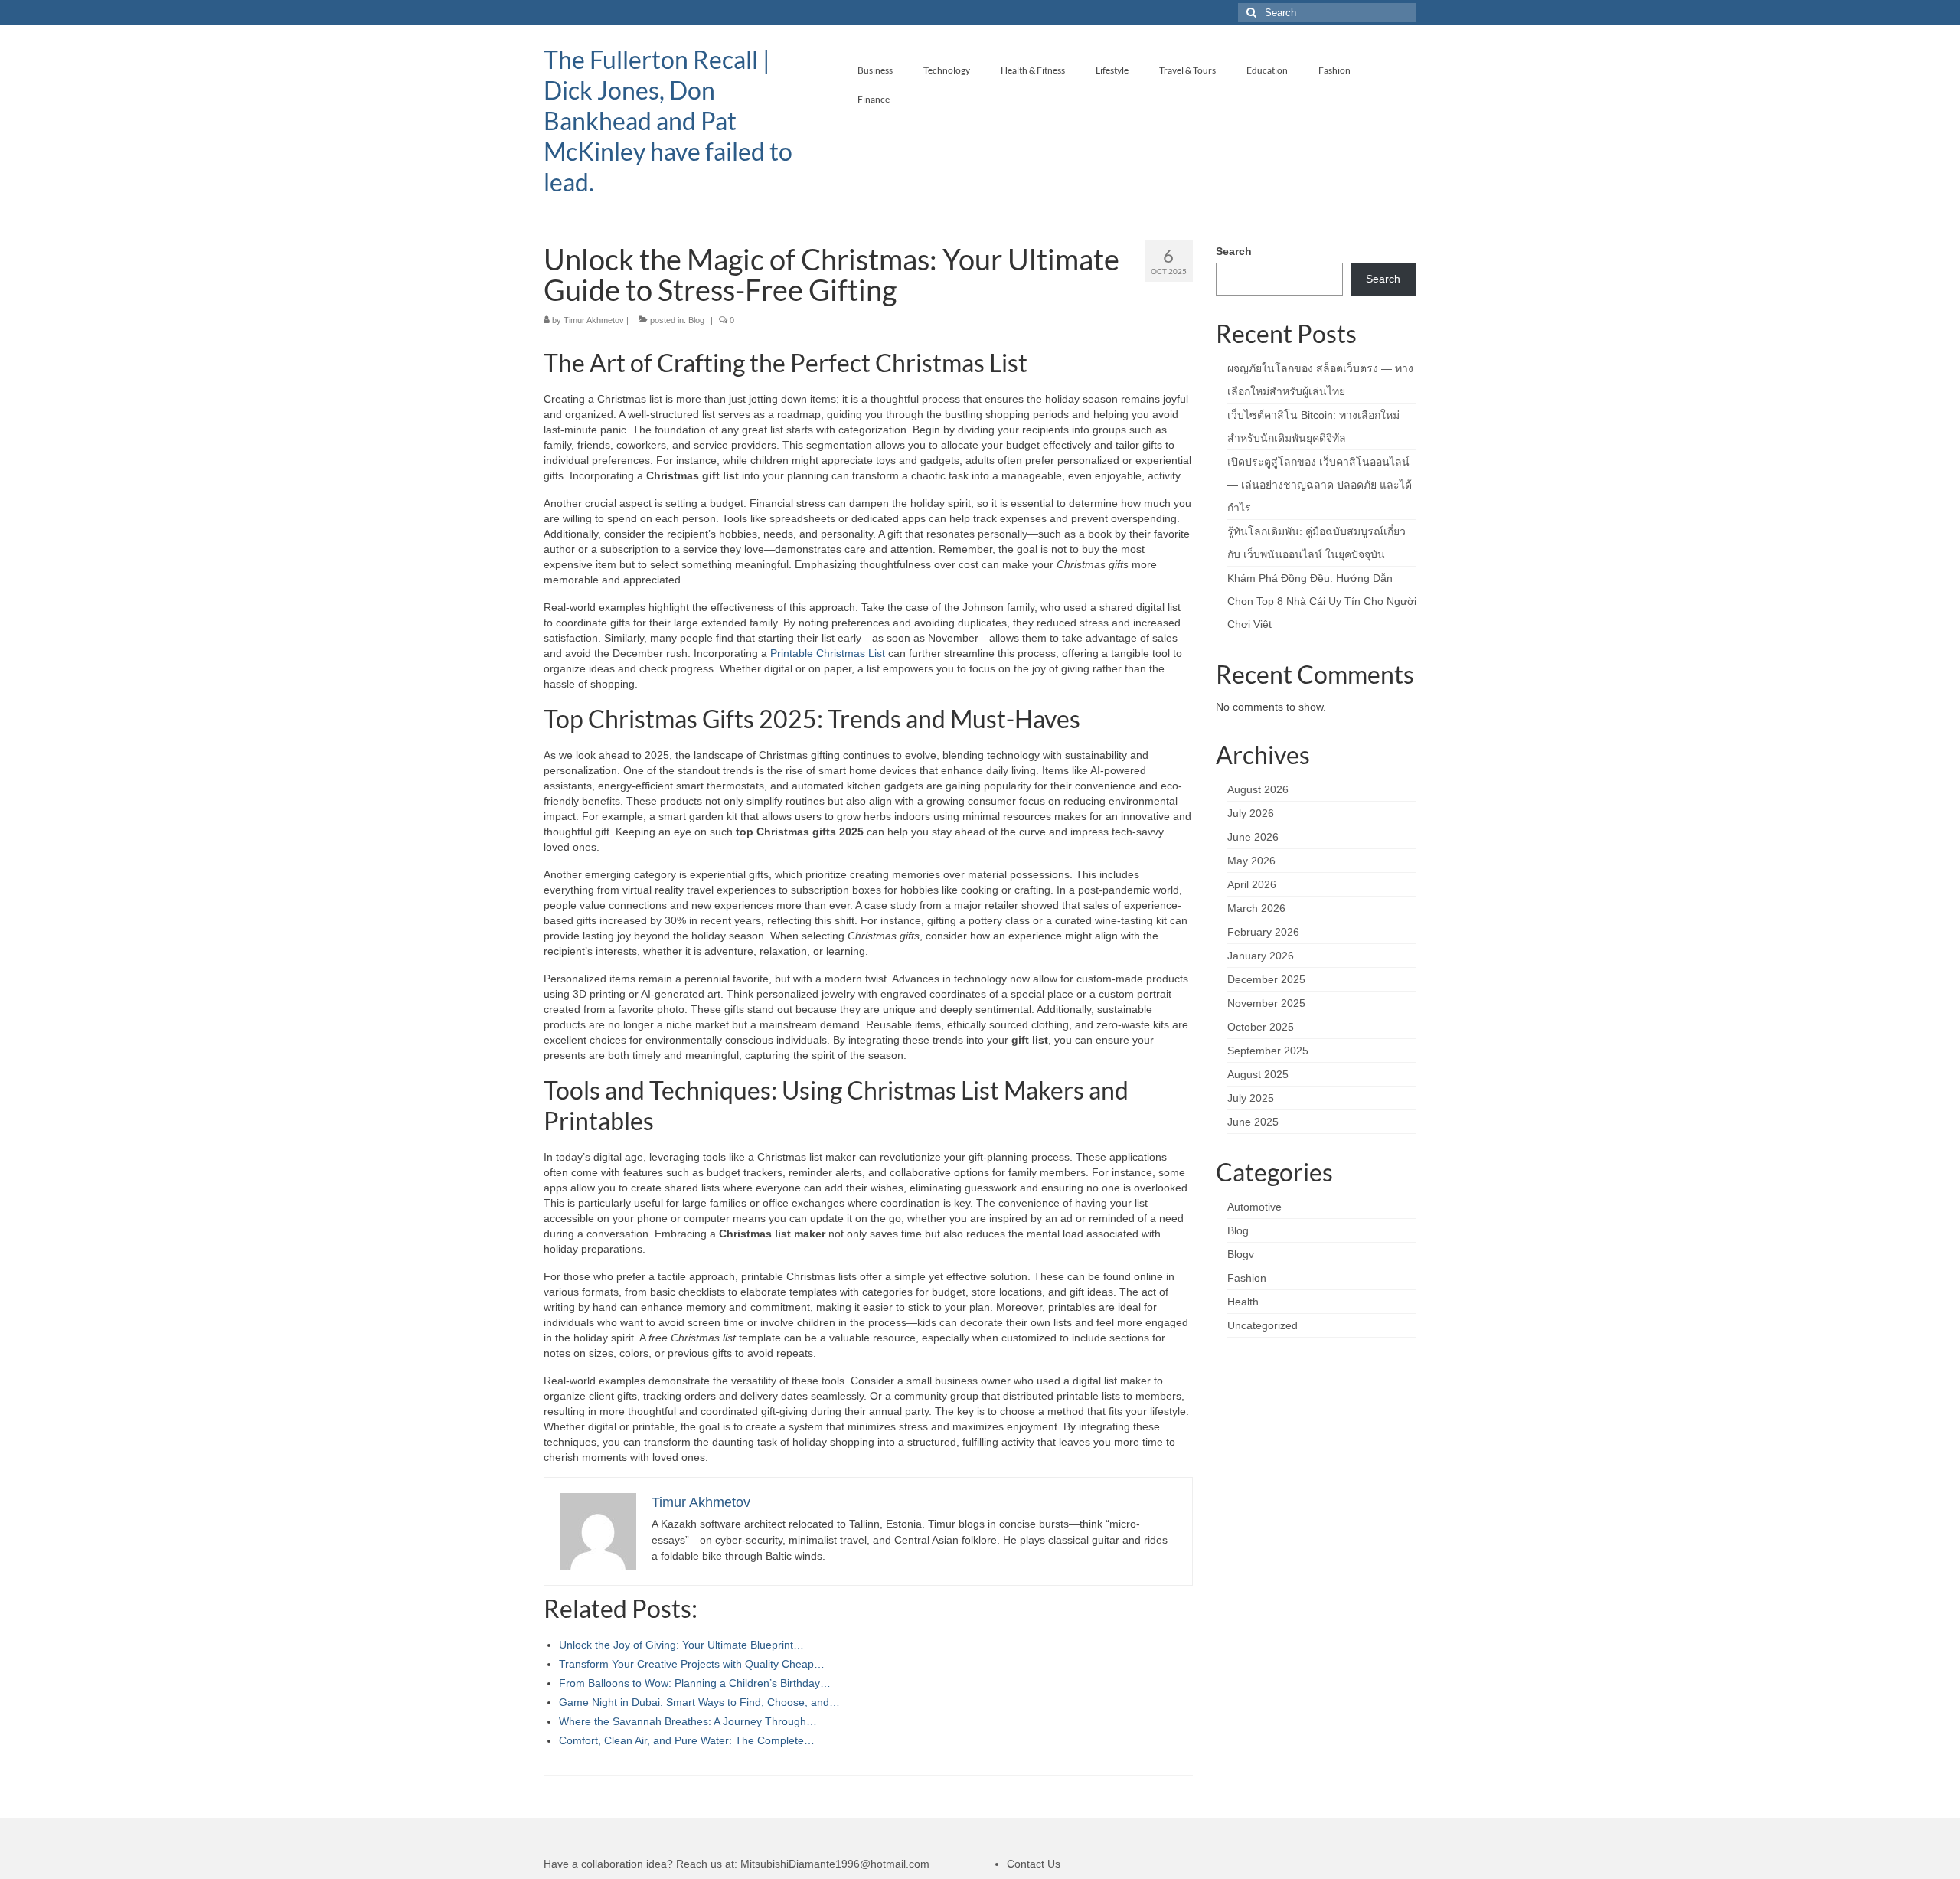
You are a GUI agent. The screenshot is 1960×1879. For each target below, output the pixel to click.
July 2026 (1251, 813)
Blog (696, 320)
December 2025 (1266, 979)
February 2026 (1263, 932)
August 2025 (1258, 1074)
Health (1243, 1302)
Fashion (1247, 1278)
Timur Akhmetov (594, 320)
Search (1234, 251)
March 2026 (1256, 908)
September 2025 (1268, 1051)
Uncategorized (1263, 1325)
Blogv (1241, 1254)
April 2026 (1252, 884)
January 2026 (1261, 956)
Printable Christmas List (828, 653)
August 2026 (1258, 789)
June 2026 (1253, 837)
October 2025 (1261, 1027)
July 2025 (1251, 1098)
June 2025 (1253, 1122)
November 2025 (1266, 1003)
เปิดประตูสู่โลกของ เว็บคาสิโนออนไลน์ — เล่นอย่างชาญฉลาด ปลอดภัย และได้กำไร (1320, 485)
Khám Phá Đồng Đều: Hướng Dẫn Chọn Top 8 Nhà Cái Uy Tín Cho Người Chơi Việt (1322, 601)
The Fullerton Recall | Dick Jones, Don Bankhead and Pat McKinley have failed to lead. (668, 121)
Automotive (1254, 1207)
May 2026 (1251, 861)
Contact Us (1034, 1864)
